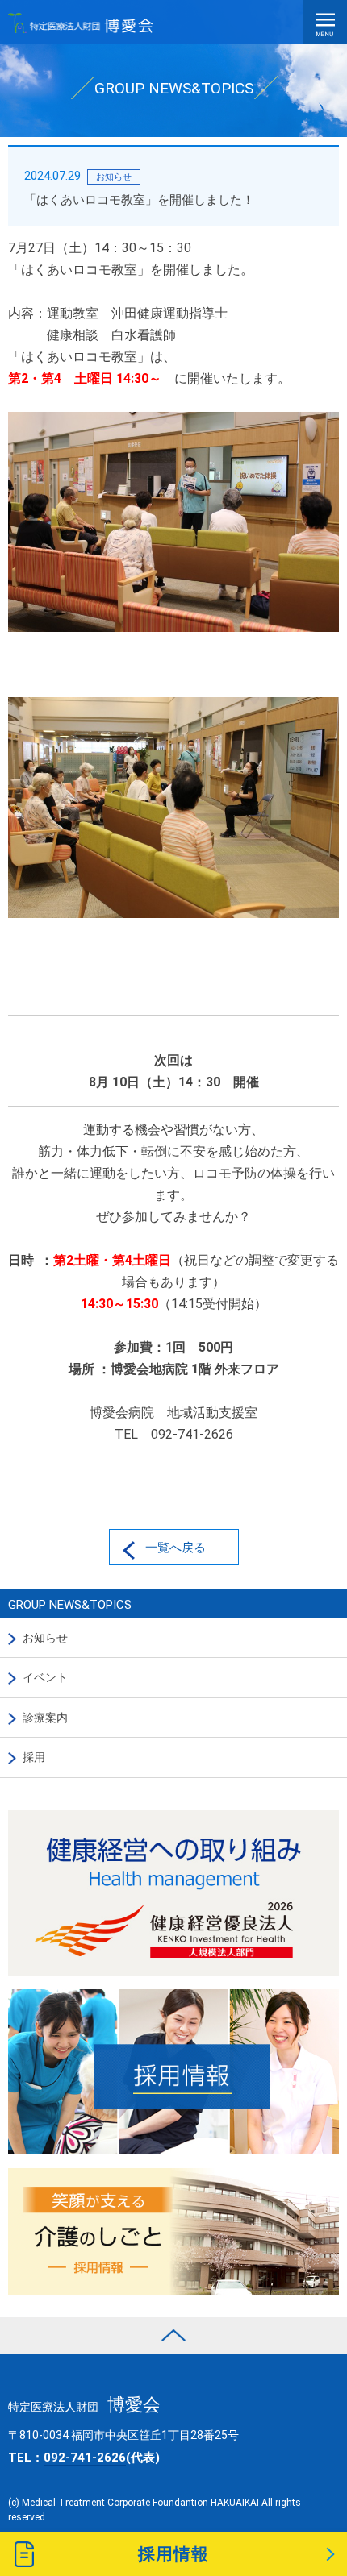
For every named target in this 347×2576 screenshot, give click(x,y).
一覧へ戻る (176, 1548)
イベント (45, 1677)
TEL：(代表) (84, 2458)
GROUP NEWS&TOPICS (70, 1605)
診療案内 (45, 1718)
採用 (34, 1757)
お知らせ (45, 1638)
